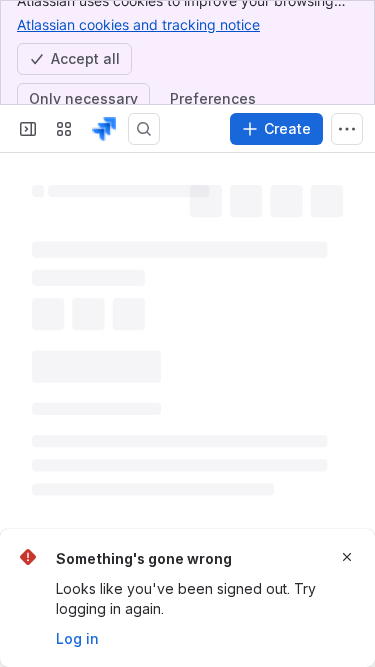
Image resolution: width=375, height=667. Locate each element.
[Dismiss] (347, 557)
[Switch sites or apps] (64, 129)
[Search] (144, 129)
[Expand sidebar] (28, 129)
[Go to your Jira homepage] (104, 129)
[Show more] (347, 129)
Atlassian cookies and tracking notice (138, 24)
